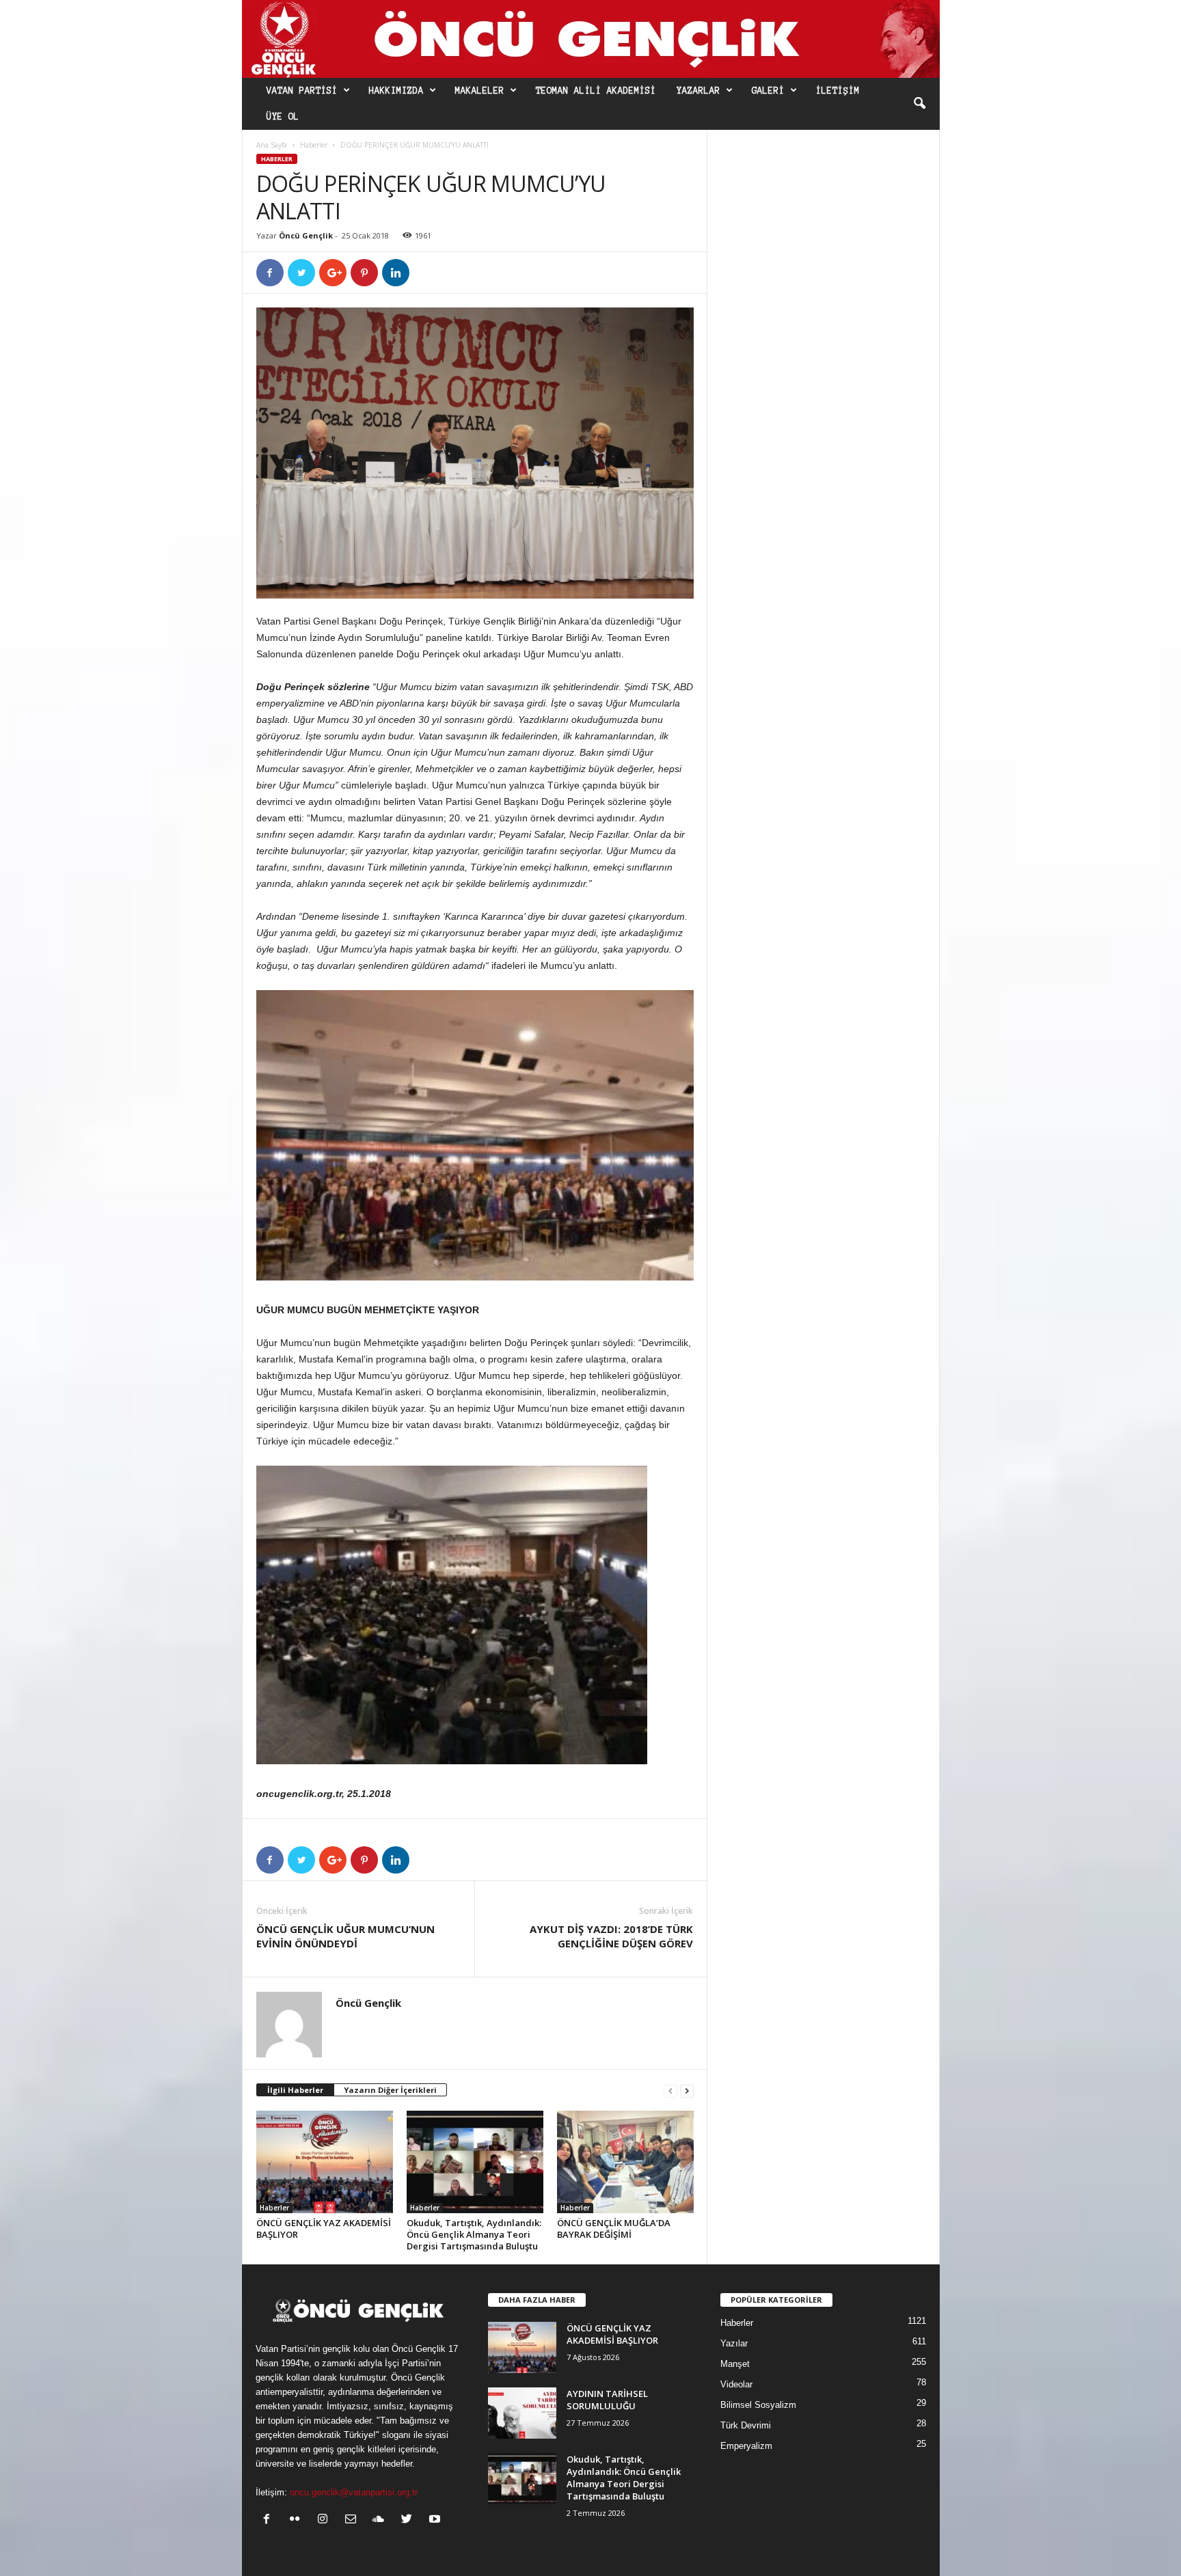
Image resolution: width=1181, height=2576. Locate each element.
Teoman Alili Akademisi (596, 91)
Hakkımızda (396, 91)
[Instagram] (326, 2520)
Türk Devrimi (746, 2425)
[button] (919, 104)
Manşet (735, 2364)
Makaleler (480, 91)
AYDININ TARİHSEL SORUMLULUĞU (607, 2400)
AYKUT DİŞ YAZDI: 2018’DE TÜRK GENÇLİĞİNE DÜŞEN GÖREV (611, 1936)
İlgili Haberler (295, 2090)
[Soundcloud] (382, 2520)
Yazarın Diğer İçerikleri (390, 2090)
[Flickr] (298, 2520)
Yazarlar (698, 91)
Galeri (768, 91)
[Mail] (354, 2520)
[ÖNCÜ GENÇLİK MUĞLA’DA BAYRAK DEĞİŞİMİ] (625, 2162)
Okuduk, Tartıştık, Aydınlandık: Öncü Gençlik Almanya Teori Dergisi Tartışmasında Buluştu (474, 2234)
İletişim (838, 91)
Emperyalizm (746, 2446)
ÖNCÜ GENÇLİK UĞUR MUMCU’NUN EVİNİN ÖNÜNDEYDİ (345, 1936)
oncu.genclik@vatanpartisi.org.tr (354, 2492)
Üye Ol (283, 117)
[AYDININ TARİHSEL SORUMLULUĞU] (522, 2413)
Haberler (314, 145)
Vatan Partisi (302, 91)
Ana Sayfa (272, 145)
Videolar (736, 2384)
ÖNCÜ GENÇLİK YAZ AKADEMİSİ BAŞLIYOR (324, 2229)
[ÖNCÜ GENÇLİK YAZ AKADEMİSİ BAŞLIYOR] (325, 2162)
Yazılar (734, 2343)
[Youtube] (436, 2520)
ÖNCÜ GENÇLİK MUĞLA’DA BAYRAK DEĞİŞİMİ (614, 2229)
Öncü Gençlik (306, 235)
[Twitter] (410, 2520)
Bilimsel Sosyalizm (758, 2405)
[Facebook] (270, 2520)
